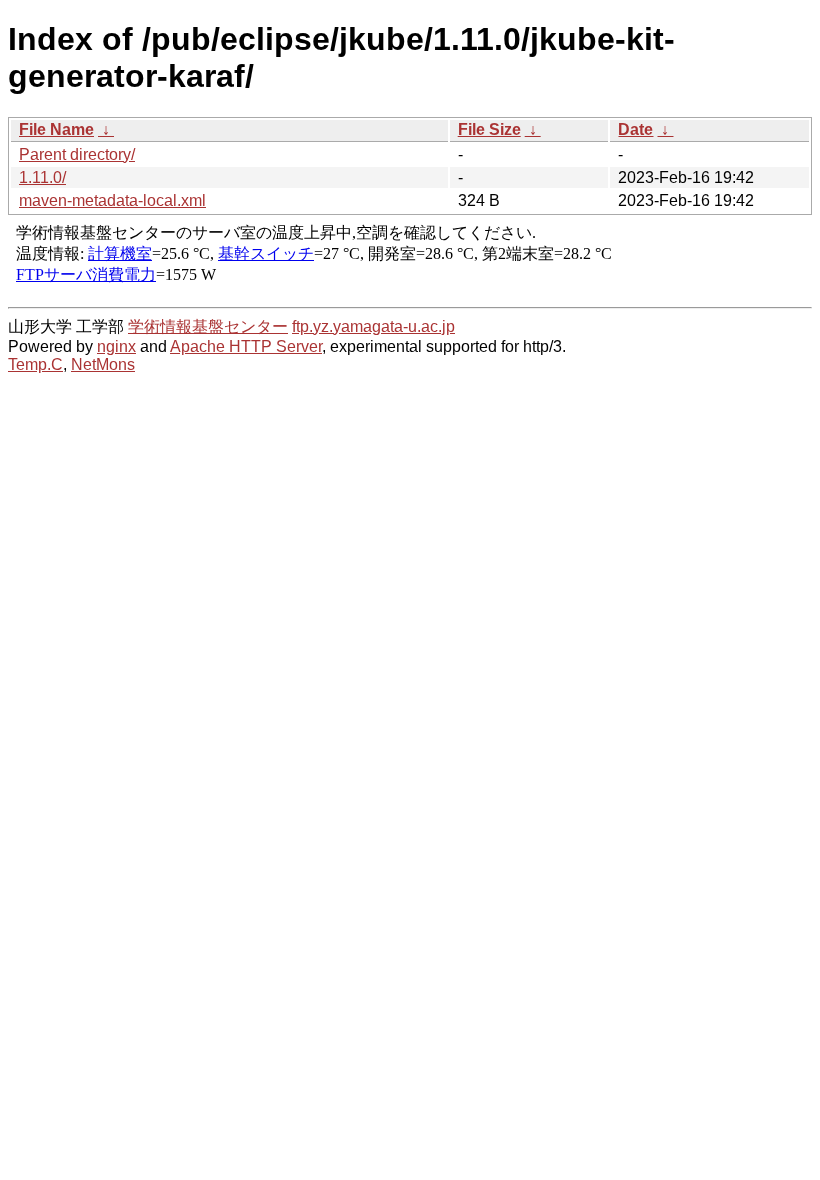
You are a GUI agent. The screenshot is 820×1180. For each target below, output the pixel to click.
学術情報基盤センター (208, 326)
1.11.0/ (42, 177)
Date (635, 129)
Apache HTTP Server (246, 346)
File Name (56, 129)
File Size (489, 129)
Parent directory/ (77, 154)
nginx (116, 346)
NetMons (103, 364)
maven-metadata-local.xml (112, 200)
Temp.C (35, 364)
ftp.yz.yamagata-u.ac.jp (373, 326)
